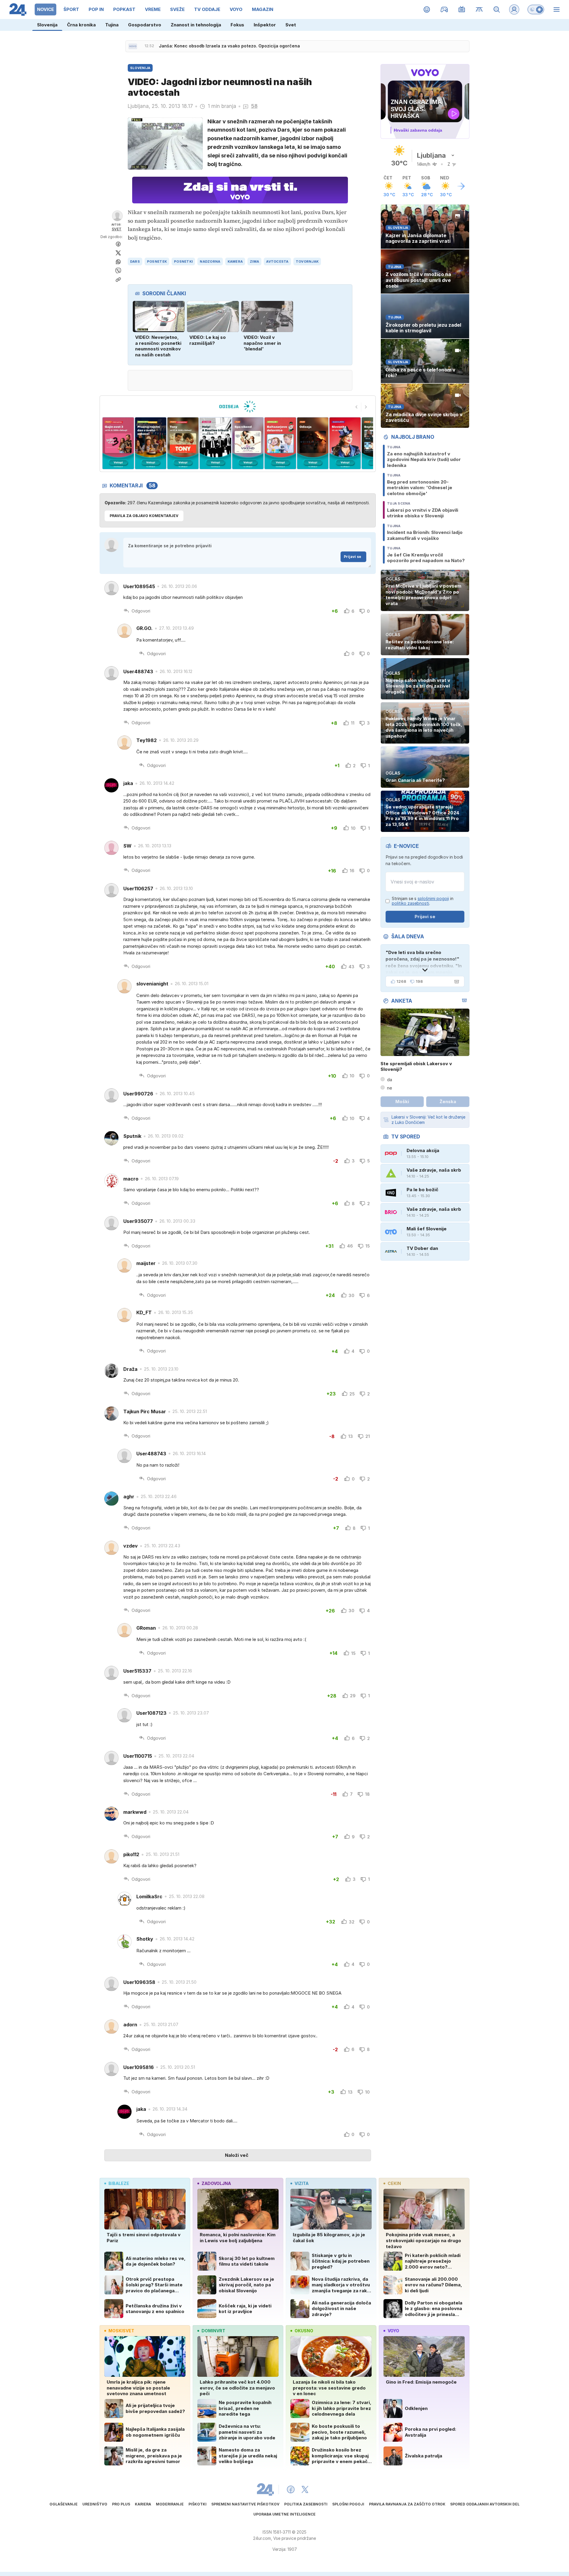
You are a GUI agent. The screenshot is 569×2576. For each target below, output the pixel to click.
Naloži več (237, 2155)
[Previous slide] (357, 407)
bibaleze (119, 2183)
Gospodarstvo (145, 25)
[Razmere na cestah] (479, 9)
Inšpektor (265, 25)
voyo (393, 2331)
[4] (150, 443)
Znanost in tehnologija (196, 25)
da (390, 1080)
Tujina (112, 25)
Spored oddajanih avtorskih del (485, 2504)
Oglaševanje (64, 2504)
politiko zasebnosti (410, 903)
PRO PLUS (121, 2504)
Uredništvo (95, 2504)
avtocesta (277, 261)
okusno (304, 2331)
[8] (280, 443)
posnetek (157, 261)
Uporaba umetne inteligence (284, 2514)
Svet (291, 25)
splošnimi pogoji (433, 898)
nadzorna (210, 261)
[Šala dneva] (455, 982)
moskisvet (121, 2331)
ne (390, 1088)
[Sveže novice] (133, 46)
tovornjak (307, 261)
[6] (215, 443)
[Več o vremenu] (461, 186)
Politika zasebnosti (306, 2504)
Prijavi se (353, 557)
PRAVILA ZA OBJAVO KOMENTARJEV (144, 516)
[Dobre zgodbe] (427, 9)
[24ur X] (305, 2489)
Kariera (143, 2504)
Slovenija (47, 25)
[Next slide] (366, 407)
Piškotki (198, 2504)
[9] (313, 443)
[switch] (536, 9)
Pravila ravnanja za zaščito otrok (407, 2504)
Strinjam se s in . (423, 901)
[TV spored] (462, 9)
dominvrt (213, 2331)
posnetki (183, 261)
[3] (118, 443)
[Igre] (444, 9)
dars (135, 261)
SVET (117, 229)
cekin (394, 2183)
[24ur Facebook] (291, 2489)
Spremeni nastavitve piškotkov (245, 2504)
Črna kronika (81, 25)
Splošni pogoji (348, 2504)
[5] (183, 443)
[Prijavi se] (514, 9)
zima (254, 261)
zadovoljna (216, 2183)
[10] (345, 443)
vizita (302, 2183)
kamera (235, 261)
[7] (248, 443)
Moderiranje (170, 2504)
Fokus (237, 25)
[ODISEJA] (238, 406)
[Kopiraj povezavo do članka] (118, 280)
